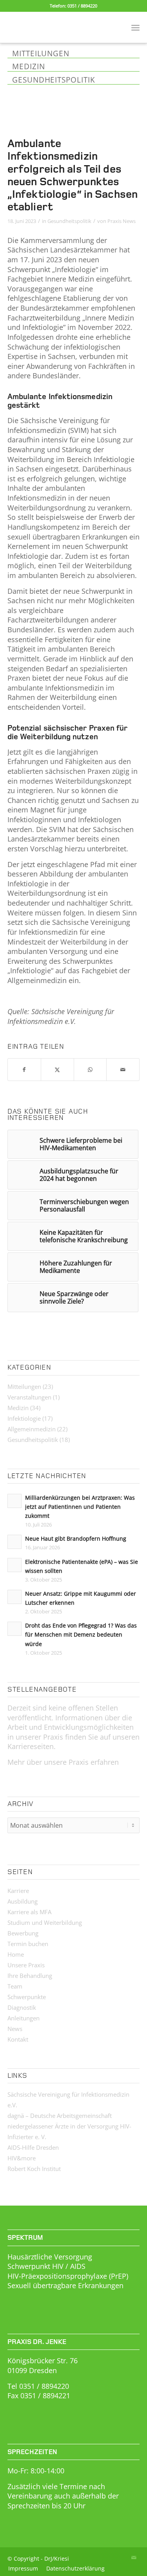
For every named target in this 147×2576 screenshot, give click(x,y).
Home (16, 1954)
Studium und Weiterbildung (45, 1922)
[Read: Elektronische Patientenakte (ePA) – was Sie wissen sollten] (15, 1565)
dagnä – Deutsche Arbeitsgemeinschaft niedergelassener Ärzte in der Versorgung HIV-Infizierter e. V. (69, 2126)
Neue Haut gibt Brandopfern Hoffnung (76, 1538)
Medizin (18, 1408)
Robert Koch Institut (34, 2169)
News (15, 2029)
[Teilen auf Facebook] (24, 1070)
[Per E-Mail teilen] (123, 1070)
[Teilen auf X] (57, 1070)
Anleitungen (24, 2018)
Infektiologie (24, 1418)
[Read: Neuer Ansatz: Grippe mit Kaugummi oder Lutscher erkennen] (15, 1597)
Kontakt (18, 2039)
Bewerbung (23, 1933)
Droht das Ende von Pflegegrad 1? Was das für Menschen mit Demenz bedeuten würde (81, 1634)
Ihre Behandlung (30, 1976)
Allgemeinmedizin (32, 1429)
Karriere (18, 1891)
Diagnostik (22, 2007)
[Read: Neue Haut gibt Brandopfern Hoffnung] (15, 1542)
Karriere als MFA (29, 1912)
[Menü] (135, 27)
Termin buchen (28, 1944)
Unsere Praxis (26, 1965)
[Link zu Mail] (134, 2558)
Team (15, 1986)
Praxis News (122, 221)
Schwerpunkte (27, 1997)
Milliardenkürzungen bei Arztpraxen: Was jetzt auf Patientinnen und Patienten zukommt (80, 1507)
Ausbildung (23, 1901)
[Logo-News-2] (60, 27)
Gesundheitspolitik (69, 221)
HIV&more (22, 2158)
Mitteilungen (24, 1387)
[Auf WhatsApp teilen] (90, 1070)
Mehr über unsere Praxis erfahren (63, 1762)
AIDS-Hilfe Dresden (33, 2147)
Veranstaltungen (29, 1397)
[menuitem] (135, 27)
